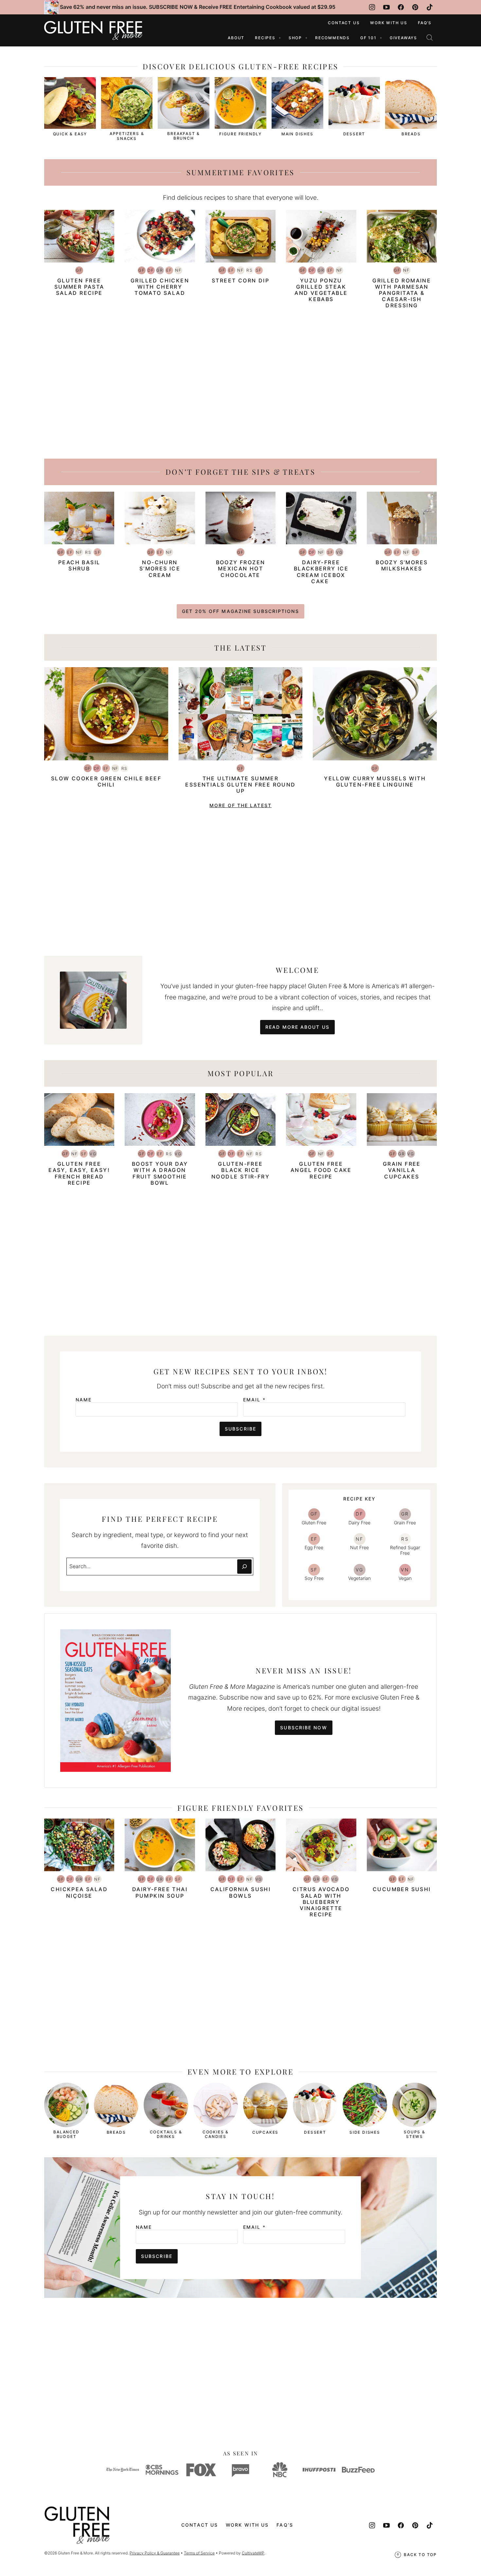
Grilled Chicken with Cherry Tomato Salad (160, 287)
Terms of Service (199, 2553)
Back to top (420, 2555)
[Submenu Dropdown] (280, 38)
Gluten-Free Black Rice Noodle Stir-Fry (240, 1170)
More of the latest (240, 805)
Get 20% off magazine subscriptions (240, 611)
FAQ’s (425, 23)
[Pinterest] (415, 7)
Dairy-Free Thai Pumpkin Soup (160, 1892)
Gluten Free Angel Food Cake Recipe (321, 1170)
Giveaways (403, 38)
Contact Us (344, 23)
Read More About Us (297, 1027)
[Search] (430, 38)
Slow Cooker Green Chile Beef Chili (106, 781)
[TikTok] (430, 7)
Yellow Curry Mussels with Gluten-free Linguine (375, 781)
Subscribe (240, 1429)
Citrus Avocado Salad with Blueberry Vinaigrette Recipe (321, 1902)
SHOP (295, 38)
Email (254, 1400)
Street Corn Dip (240, 280)
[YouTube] (386, 7)
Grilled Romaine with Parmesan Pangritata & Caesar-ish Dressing (402, 293)
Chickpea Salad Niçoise (79, 1892)
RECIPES (265, 38)
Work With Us (389, 23)
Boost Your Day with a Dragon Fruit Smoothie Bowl (160, 1173)
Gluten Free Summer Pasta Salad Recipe (79, 287)
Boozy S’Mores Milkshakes (402, 565)
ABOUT (236, 38)
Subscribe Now (303, 1728)
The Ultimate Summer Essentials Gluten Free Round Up (240, 785)
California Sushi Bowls (240, 1892)
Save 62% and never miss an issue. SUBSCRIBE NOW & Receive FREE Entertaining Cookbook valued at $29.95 (198, 7)
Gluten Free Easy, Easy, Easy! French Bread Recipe (79, 1173)
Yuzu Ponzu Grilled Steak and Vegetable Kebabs (321, 290)
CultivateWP (253, 2553)
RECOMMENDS (332, 38)
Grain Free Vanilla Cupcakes (402, 1170)
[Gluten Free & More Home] (93, 30)
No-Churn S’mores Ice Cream (160, 568)
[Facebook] (401, 7)
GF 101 (368, 38)
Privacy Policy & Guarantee (155, 2553)
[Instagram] (372, 7)
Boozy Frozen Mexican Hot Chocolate (241, 568)
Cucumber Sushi (402, 1889)
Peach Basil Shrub (79, 565)
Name (84, 1400)
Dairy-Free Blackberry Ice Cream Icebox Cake (321, 572)
